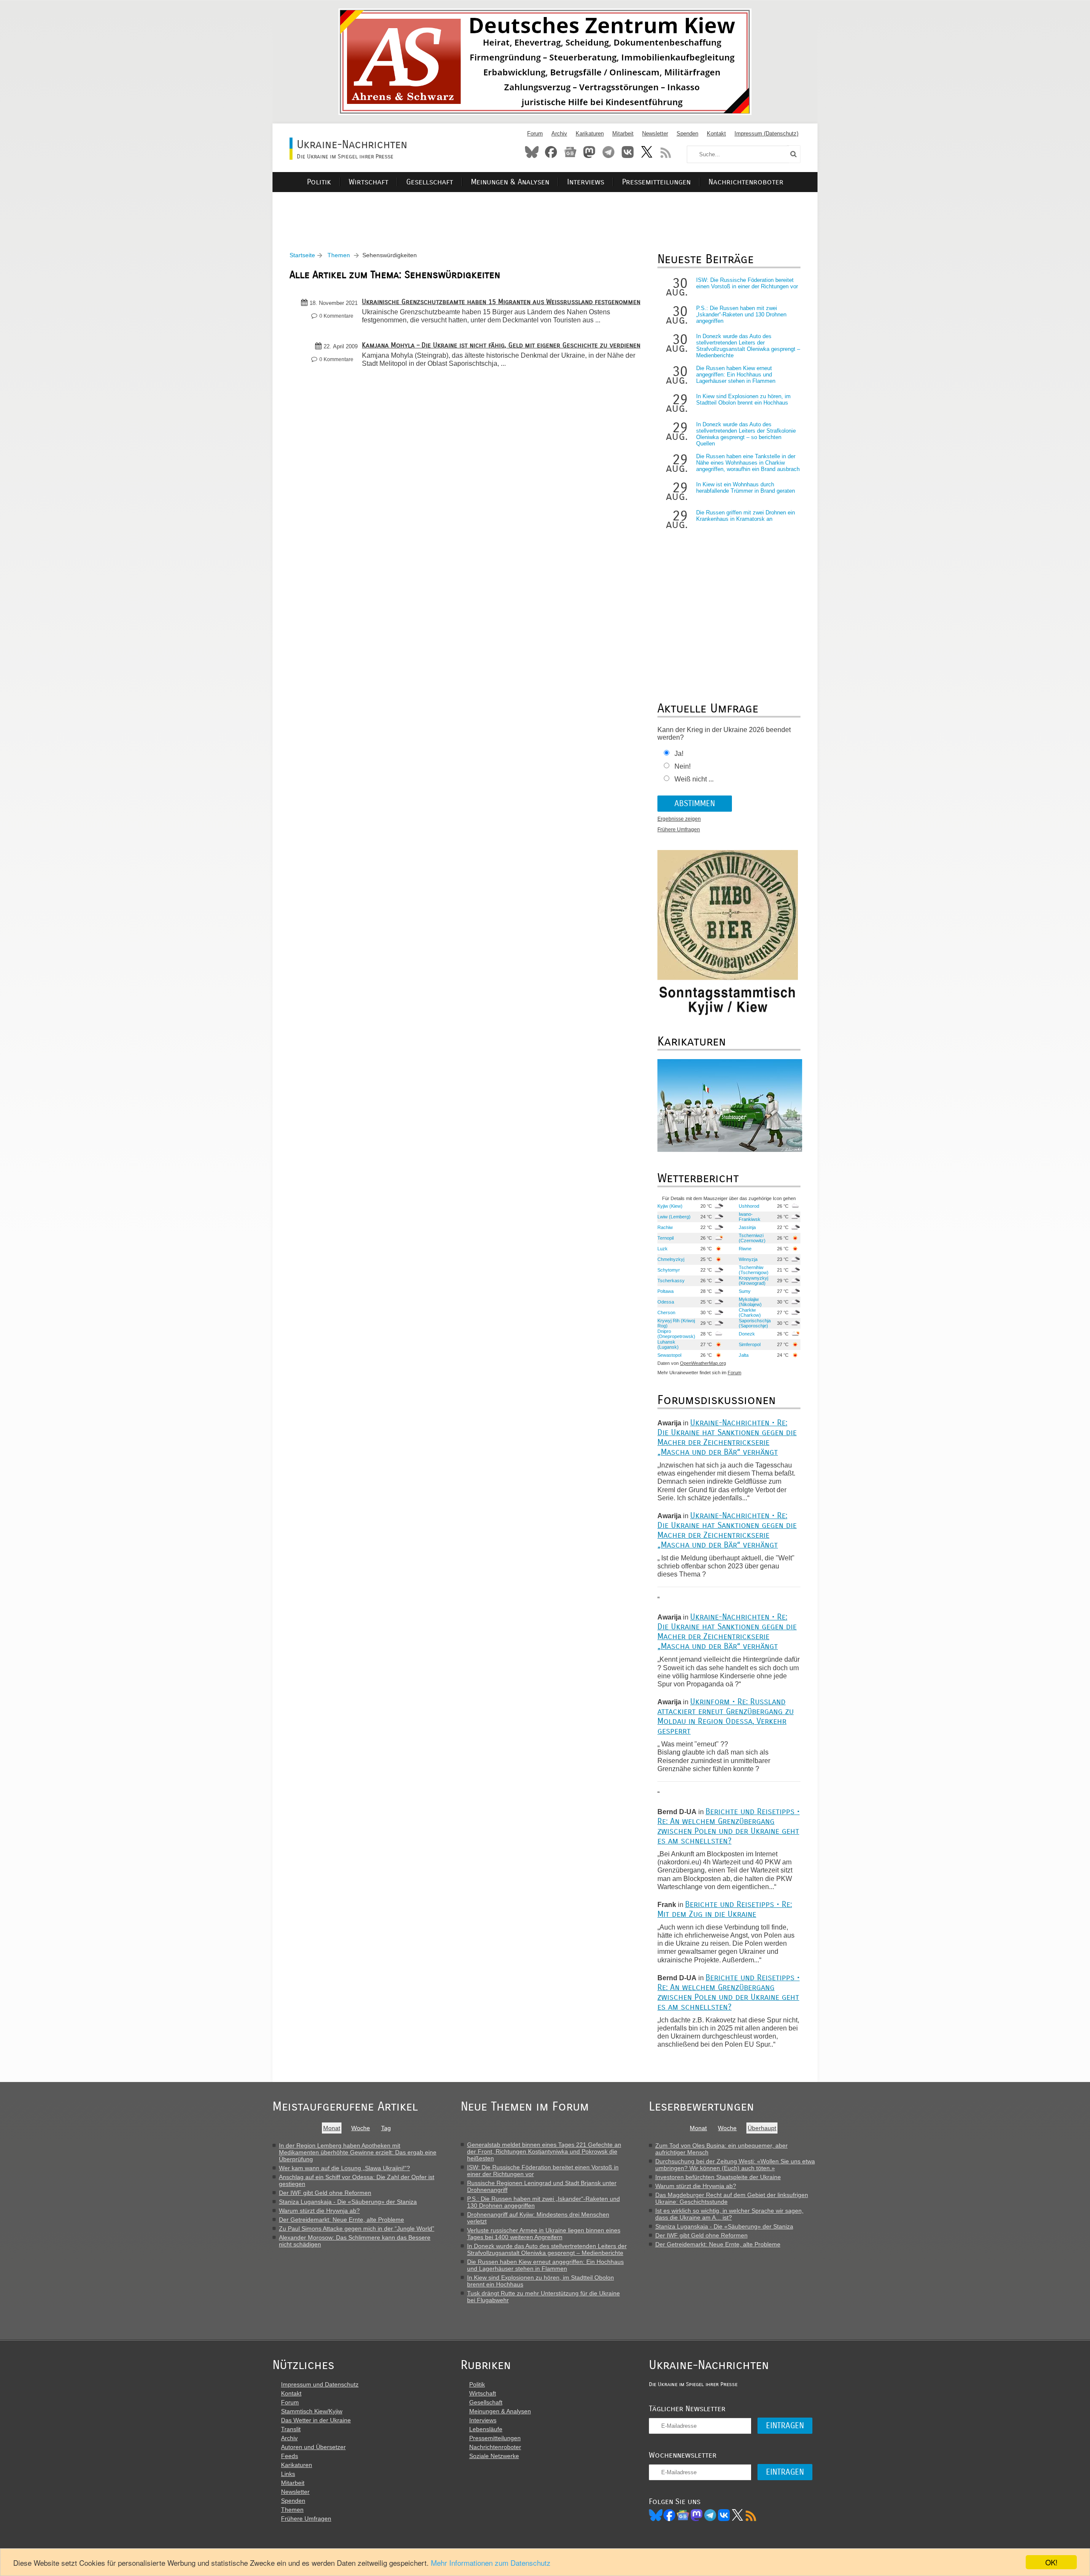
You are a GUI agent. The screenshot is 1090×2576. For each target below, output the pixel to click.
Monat (332, 2128)
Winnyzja (748, 1259)
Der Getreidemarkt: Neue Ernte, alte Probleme (341, 2220)
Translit (291, 2429)
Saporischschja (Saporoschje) (755, 1323)
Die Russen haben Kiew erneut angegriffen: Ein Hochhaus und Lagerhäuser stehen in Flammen (736, 375)
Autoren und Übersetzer (313, 2447)
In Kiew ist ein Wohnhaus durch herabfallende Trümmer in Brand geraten (746, 488)
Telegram (608, 152)
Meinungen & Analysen (510, 182)
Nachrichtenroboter (746, 182)
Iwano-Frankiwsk (750, 1217)
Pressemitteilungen (656, 182)
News (570, 152)
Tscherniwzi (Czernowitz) (752, 1238)
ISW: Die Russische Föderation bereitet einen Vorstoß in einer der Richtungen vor (747, 283)
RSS (666, 152)
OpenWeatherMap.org (703, 1363)
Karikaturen (590, 134)
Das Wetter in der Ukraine (316, 2420)
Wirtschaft (369, 182)
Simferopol (750, 1344)
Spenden (687, 134)
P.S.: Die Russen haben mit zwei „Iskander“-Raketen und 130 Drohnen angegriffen (741, 314)
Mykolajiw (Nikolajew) (750, 1302)
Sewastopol (669, 1355)
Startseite (302, 255)
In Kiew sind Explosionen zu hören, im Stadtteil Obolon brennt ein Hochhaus (743, 399)
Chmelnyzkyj (671, 1259)
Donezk (747, 1334)
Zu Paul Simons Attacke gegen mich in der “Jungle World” (357, 2229)
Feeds (290, 2456)
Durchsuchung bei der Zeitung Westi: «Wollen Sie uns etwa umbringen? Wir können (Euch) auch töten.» (735, 2165)
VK (724, 2515)
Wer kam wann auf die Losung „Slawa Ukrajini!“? (344, 2168)
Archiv (559, 134)
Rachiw (665, 1227)
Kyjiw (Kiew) (670, 1206)
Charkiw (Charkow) (750, 1312)
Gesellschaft (430, 182)
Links (288, 2474)
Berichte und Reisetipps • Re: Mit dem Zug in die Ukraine (725, 1909)
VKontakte (628, 152)
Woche (361, 2128)
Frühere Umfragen (679, 830)
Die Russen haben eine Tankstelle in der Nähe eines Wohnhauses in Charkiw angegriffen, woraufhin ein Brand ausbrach (748, 463)
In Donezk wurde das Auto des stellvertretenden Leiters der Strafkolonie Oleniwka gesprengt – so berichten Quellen (746, 434)
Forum (535, 134)
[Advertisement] (545, 211)
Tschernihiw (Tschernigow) (754, 1270)
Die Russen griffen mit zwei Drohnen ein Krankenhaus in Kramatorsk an (746, 516)
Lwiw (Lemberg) (674, 1217)
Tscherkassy (671, 1281)
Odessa (666, 1302)
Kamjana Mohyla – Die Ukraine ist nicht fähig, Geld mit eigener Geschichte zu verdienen (501, 345)
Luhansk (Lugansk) (668, 1344)
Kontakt (716, 134)
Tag (386, 2128)
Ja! (679, 754)
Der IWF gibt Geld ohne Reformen (325, 2193)
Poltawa (665, 1291)
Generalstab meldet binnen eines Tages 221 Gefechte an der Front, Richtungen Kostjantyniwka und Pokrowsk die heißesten (544, 2151)
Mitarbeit (623, 134)
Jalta (744, 1355)
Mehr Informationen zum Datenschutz (491, 2563)
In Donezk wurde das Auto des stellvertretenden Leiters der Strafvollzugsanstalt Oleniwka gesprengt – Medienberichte (748, 346)
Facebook (551, 152)
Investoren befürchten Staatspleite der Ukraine (718, 2177)
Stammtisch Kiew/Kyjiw (312, 2411)
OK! (1051, 2562)
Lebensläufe (486, 2429)
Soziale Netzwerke (494, 2456)
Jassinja (747, 1227)
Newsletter (655, 134)
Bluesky (532, 152)
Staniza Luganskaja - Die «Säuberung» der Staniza (348, 2202)
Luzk (663, 1249)
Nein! (683, 766)
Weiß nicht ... (694, 779)
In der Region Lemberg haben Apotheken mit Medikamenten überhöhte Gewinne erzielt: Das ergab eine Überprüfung (358, 2152)
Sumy (745, 1291)
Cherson (666, 1312)
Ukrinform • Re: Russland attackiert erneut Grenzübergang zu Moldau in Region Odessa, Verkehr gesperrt (726, 1716)
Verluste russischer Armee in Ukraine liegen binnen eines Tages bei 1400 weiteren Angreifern (544, 2234)
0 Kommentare (336, 316)
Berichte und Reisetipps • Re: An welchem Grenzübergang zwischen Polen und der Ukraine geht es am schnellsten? (729, 1826)
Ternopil (665, 1238)
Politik (319, 182)
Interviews (586, 182)
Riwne (745, 1249)
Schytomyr (669, 1270)
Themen (339, 255)
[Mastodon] (697, 2515)
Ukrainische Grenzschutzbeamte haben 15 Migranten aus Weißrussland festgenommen (501, 302)
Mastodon (589, 152)
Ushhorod (749, 1206)
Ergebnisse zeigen (679, 819)
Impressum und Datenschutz (320, 2384)
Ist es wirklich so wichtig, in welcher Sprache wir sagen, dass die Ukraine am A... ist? (729, 2214)
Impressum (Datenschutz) (766, 134)
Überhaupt (762, 2128)
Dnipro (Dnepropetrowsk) (676, 1334)
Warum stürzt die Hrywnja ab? (319, 2211)
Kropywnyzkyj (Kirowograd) (753, 1281)
